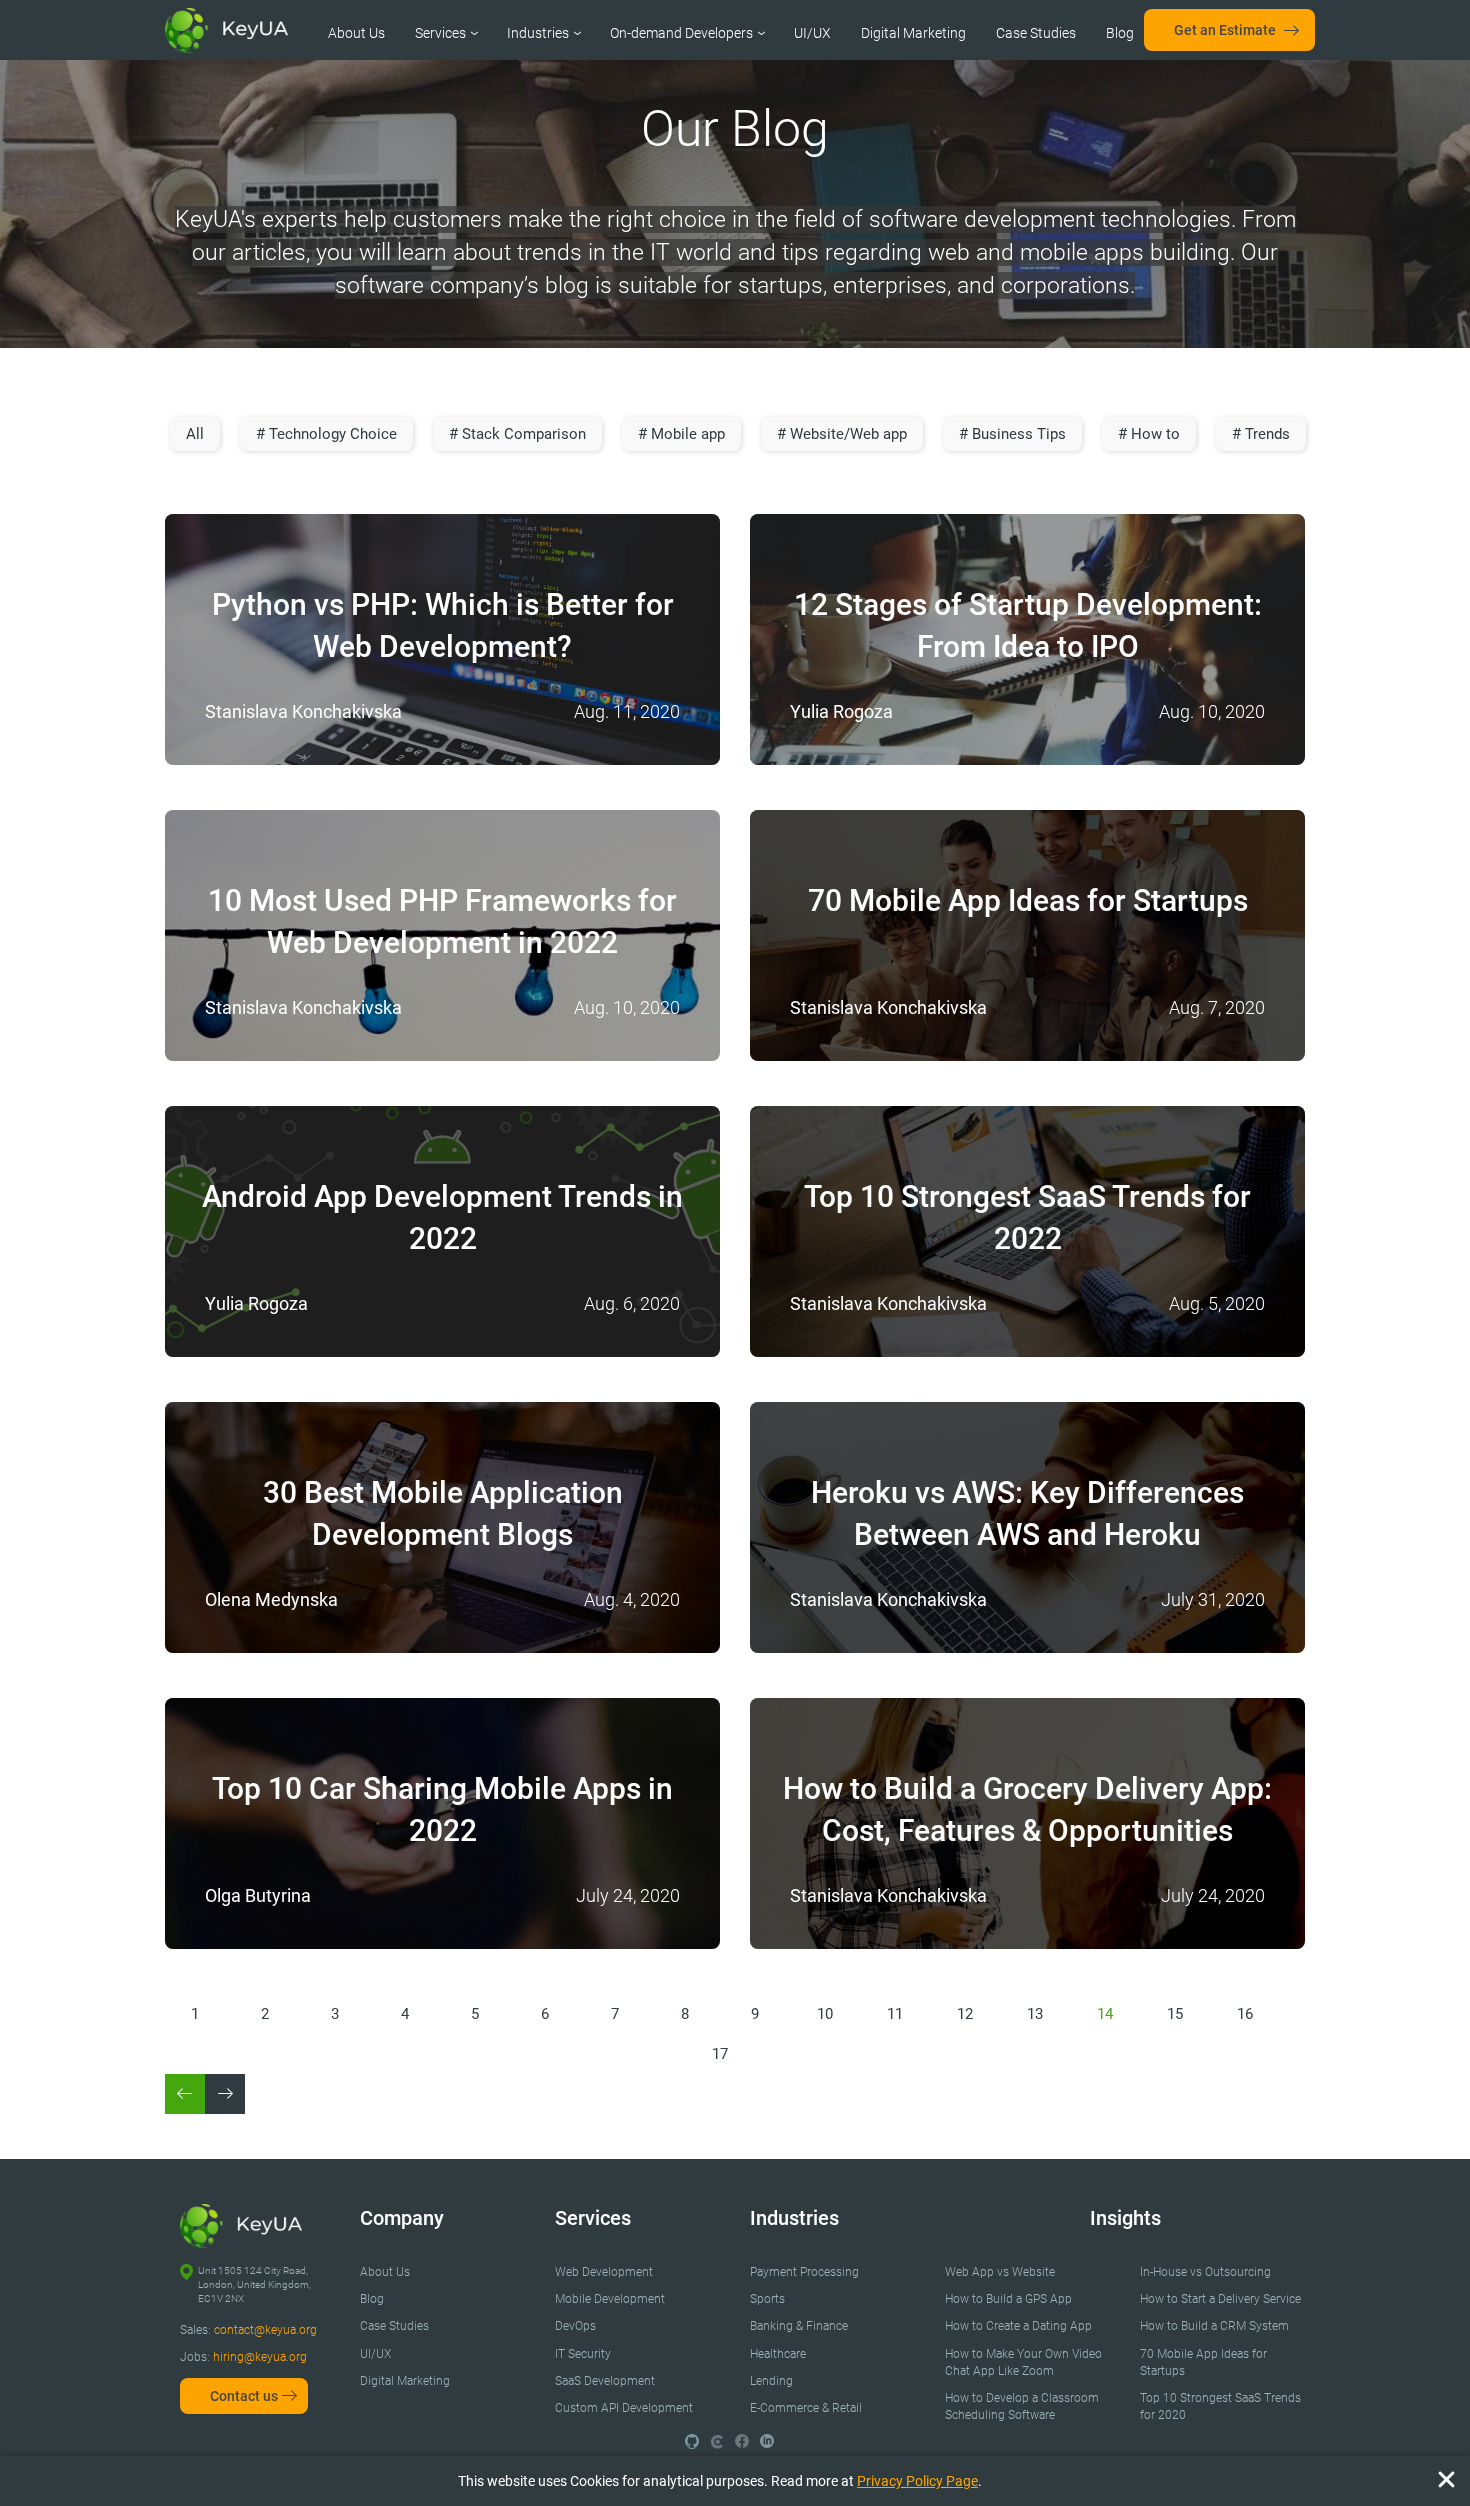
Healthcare (778, 2354)
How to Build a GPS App (1008, 2299)
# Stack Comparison (517, 434)
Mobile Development (610, 2299)
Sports (767, 2299)
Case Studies (1036, 33)
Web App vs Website (1000, 2272)
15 (1175, 2014)
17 (720, 2054)
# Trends (1261, 434)
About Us (356, 33)
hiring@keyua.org (260, 2357)
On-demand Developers (681, 33)
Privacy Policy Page (917, 2481)
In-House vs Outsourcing (1205, 2272)
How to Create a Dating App (1018, 2326)
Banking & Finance (799, 2326)
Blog (1120, 33)
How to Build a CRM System (1214, 2326)
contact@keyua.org (265, 2330)
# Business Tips (1012, 434)
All (195, 434)
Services (440, 33)
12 (965, 2014)
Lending (771, 2381)
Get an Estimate (1225, 30)
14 (1105, 2014)
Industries (538, 33)
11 (895, 2014)
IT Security (583, 2354)
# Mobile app (681, 434)
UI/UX (812, 33)
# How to (1149, 434)
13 (1035, 2014)
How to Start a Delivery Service (1220, 2299)
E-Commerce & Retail (806, 2408)
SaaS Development (605, 2381)
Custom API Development (624, 2408)
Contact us (244, 2396)
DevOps (575, 2326)
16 (1245, 2014)
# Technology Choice (326, 434)
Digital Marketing (913, 33)
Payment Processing (804, 2272)
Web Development (604, 2272)
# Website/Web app (842, 434)
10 (825, 2014)
